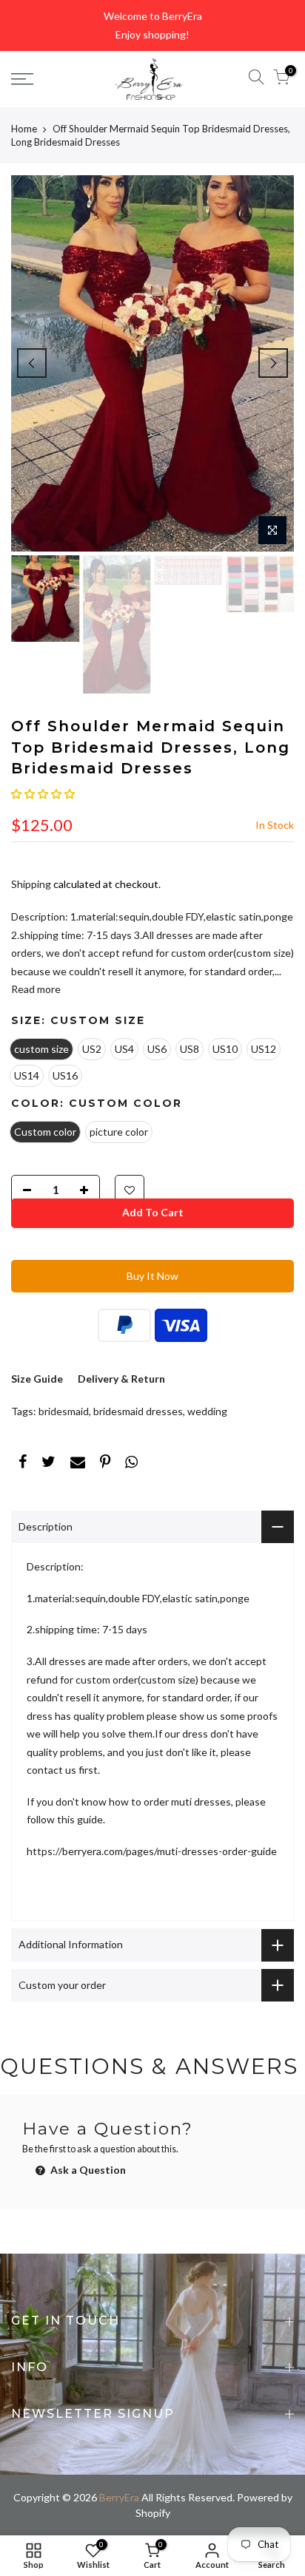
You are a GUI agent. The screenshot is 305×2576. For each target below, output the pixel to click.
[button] (43, 794)
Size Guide (37, 1379)
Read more (36, 989)
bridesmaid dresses (138, 1411)
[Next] (273, 363)
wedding (207, 1411)
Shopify (153, 2513)
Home (24, 129)
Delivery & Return (121, 1379)
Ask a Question (87, 2170)
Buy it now (152, 1276)
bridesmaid (64, 1411)
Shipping (31, 884)
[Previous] (32, 363)
